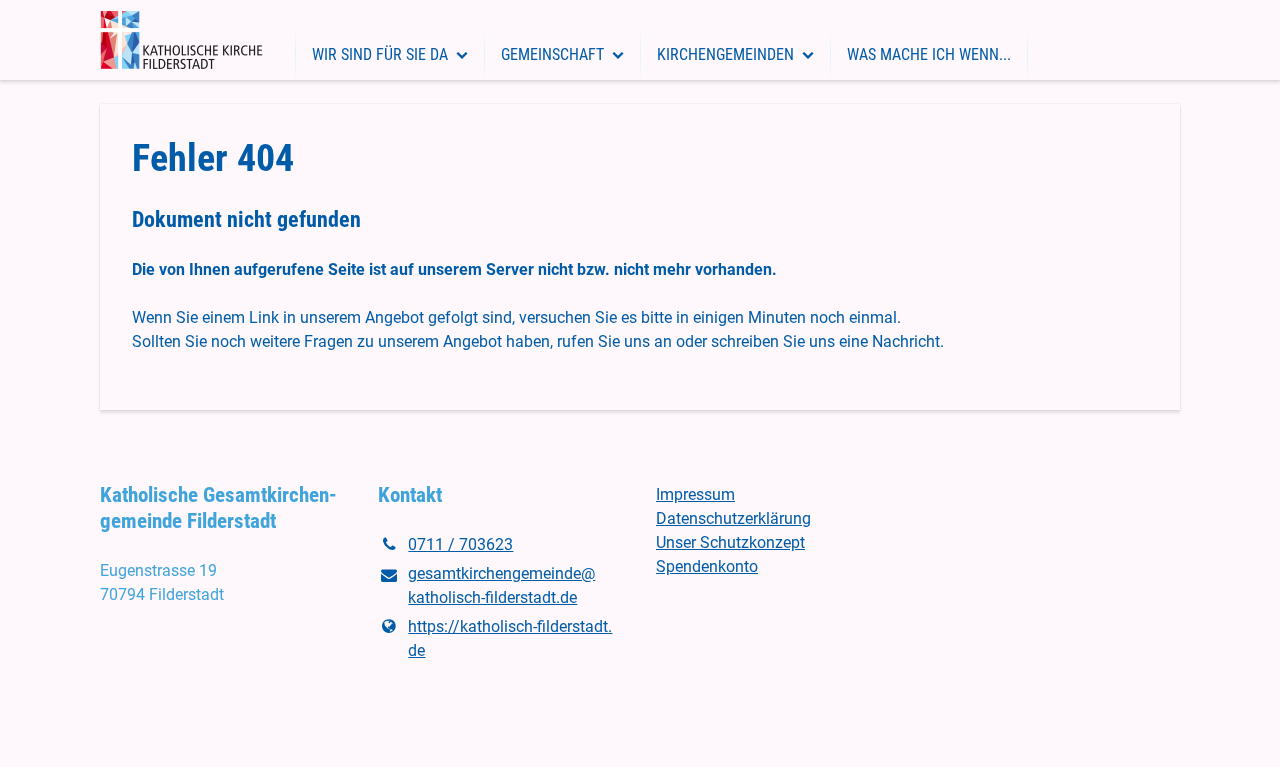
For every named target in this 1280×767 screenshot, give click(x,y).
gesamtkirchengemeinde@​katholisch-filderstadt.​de (501, 585)
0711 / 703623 (460, 544)
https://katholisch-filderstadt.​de (510, 638)
